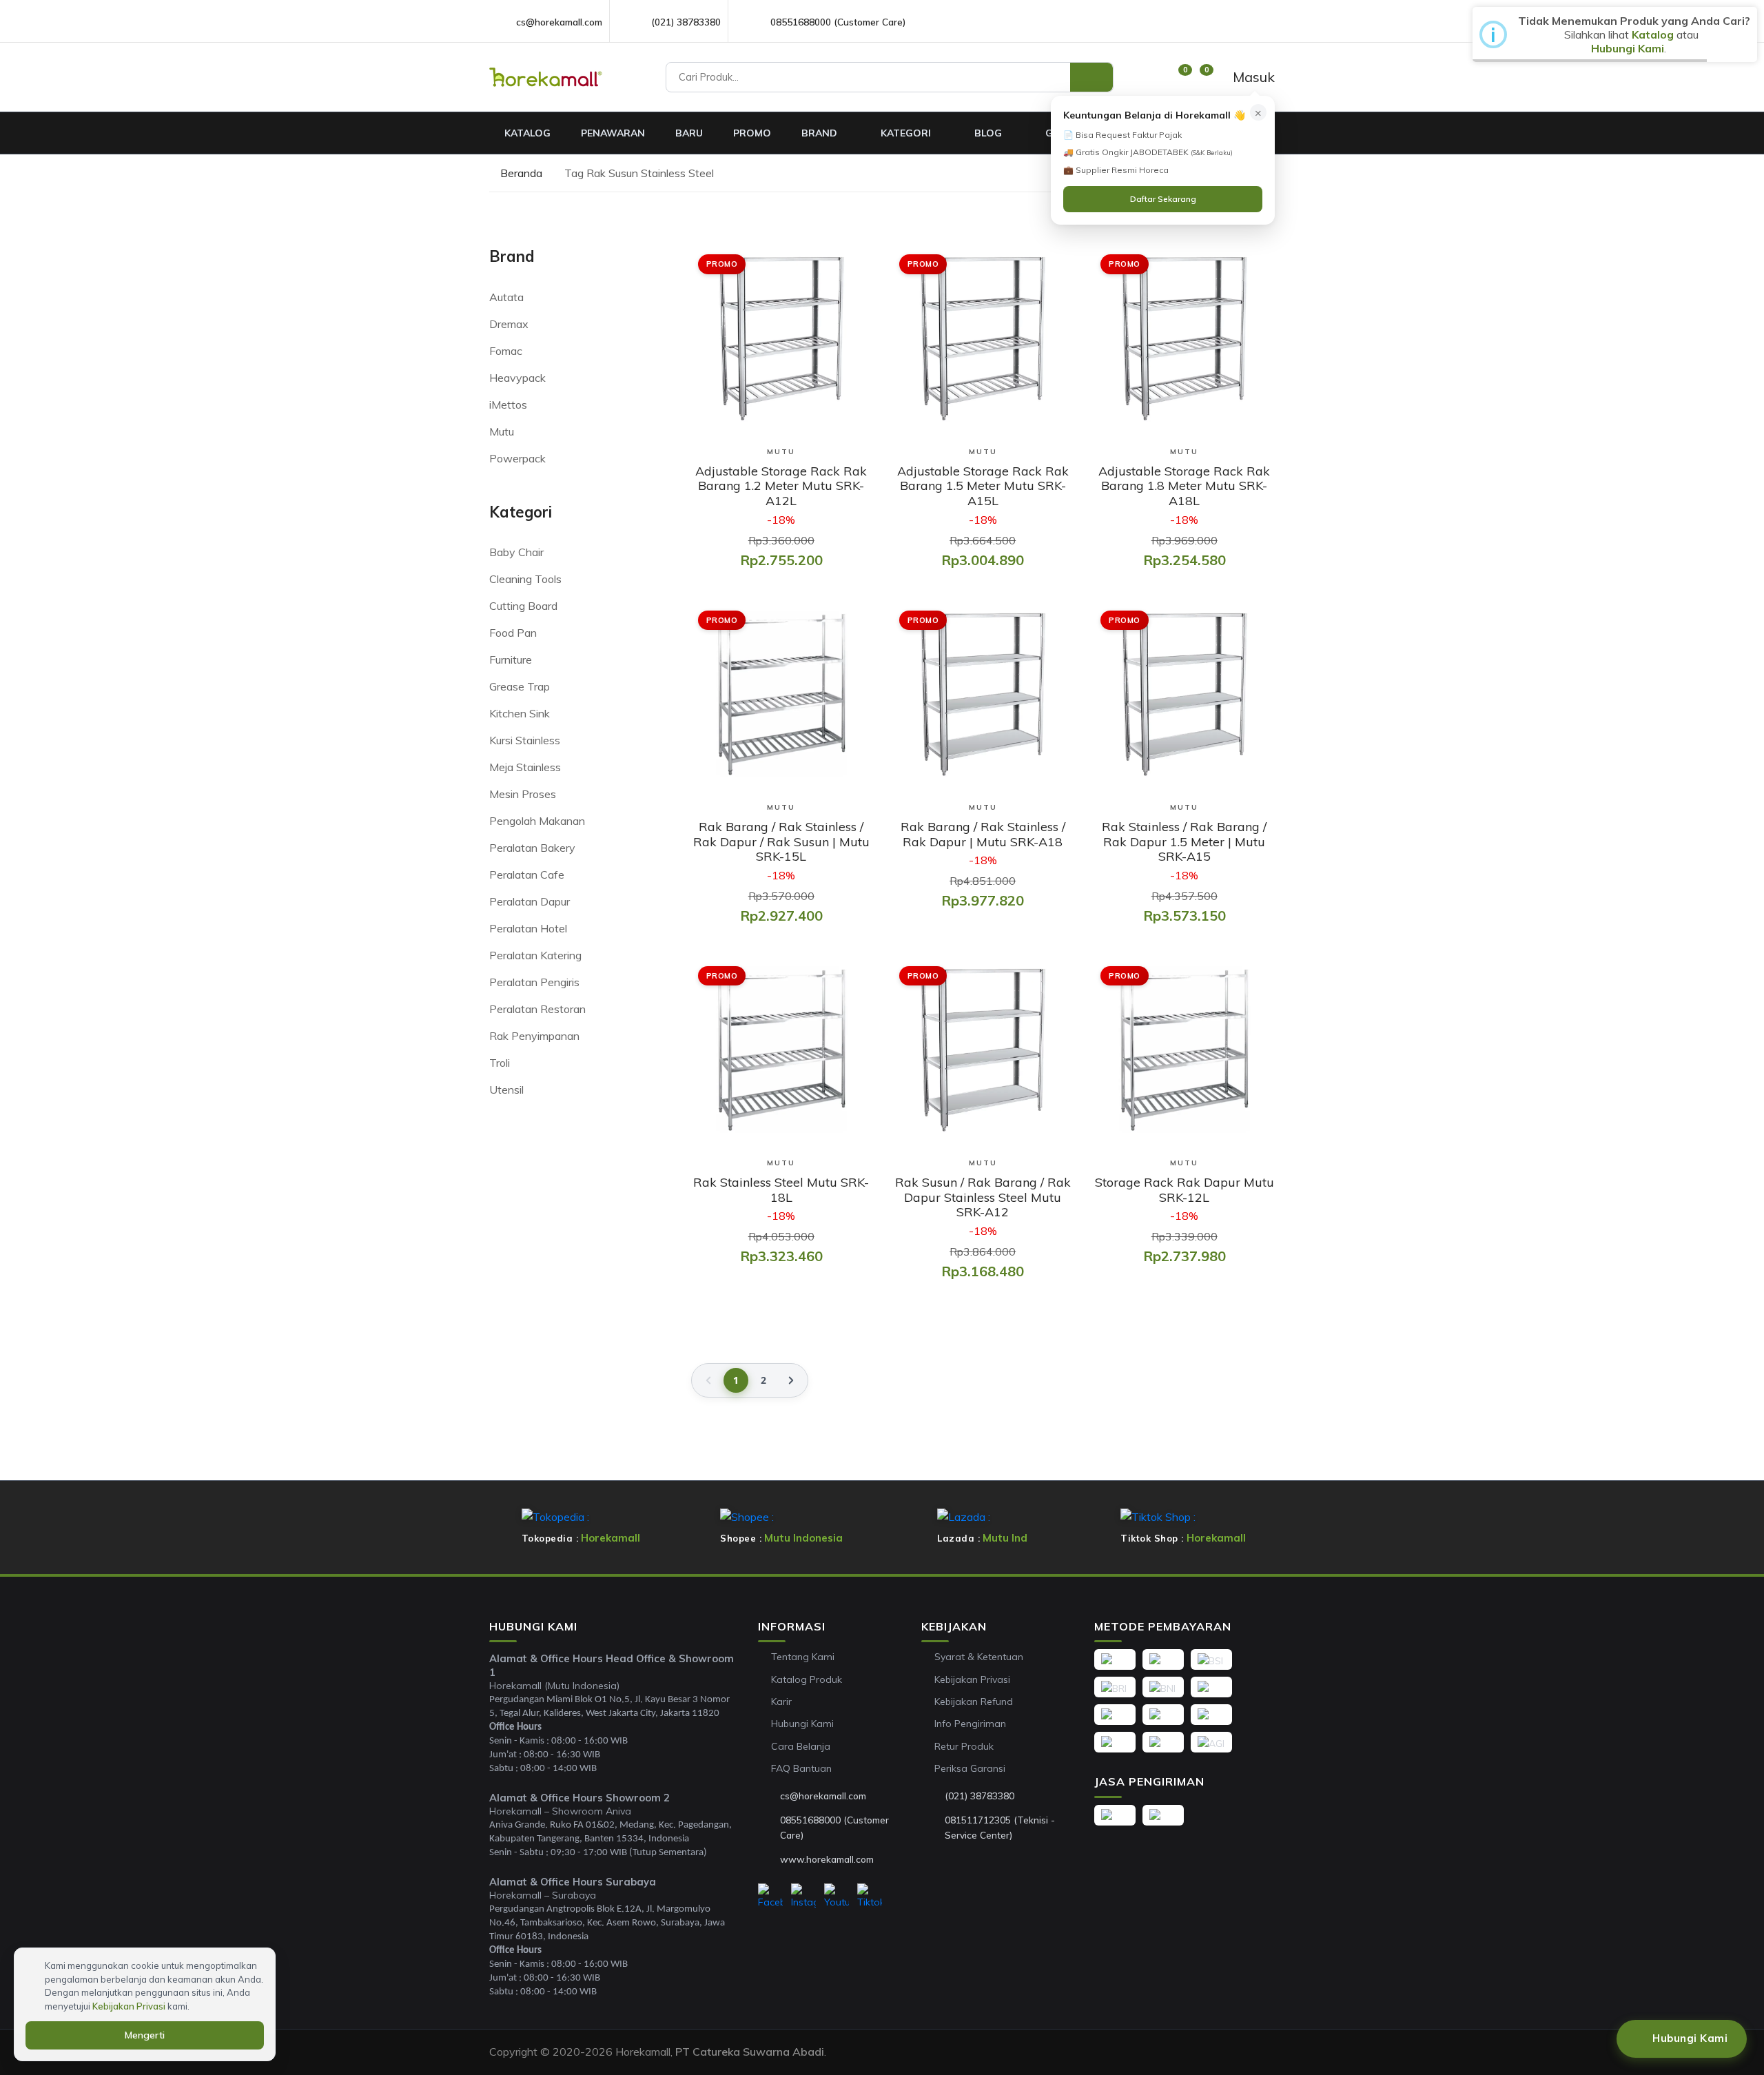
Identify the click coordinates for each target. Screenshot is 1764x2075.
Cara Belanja (801, 1746)
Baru (689, 133)
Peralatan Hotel (528, 928)
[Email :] (769, 1797)
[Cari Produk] (1091, 77)
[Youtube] (837, 1897)
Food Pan (513, 633)
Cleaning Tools (525, 579)
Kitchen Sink (520, 713)
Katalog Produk (807, 1679)
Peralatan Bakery (532, 848)
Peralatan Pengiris (534, 982)
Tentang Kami (803, 1657)
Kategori (907, 133)
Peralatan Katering (535, 955)
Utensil (506, 1090)
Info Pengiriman (970, 1724)
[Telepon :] (934, 1797)
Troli (500, 1063)
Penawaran (613, 133)
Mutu (502, 431)
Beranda (520, 173)
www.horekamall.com (827, 1859)
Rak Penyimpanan (534, 1036)
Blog (989, 133)
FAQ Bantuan (801, 1768)
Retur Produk (964, 1746)
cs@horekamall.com (559, 22)
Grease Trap (520, 686)
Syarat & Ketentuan (979, 1657)
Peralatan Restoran (537, 1009)
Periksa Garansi (970, 1768)
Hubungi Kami (802, 1724)
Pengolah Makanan (537, 821)
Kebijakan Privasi (972, 1679)
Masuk (1252, 77)
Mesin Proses (523, 794)
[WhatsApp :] (769, 1828)
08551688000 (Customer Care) (838, 22)
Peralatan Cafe (527, 875)
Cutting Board (523, 606)
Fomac (506, 351)
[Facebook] (770, 1897)
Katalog (527, 133)
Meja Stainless (525, 767)
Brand (821, 133)
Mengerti (145, 2035)
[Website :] (769, 1859)
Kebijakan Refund (974, 1701)
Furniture (511, 660)
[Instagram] (803, 1897)
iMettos (508, 405)
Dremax (509, 324)
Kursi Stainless (525, 740)
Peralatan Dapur (530, 901)
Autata (506, 297)
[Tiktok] (870, 1897)
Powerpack (517, 458)
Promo (752, 133)
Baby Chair (516, 552)
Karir (781, 1701)
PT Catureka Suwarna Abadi (750, 2052)
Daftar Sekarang (1163, 199)
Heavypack (517, 378)
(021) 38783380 (686, 22)
